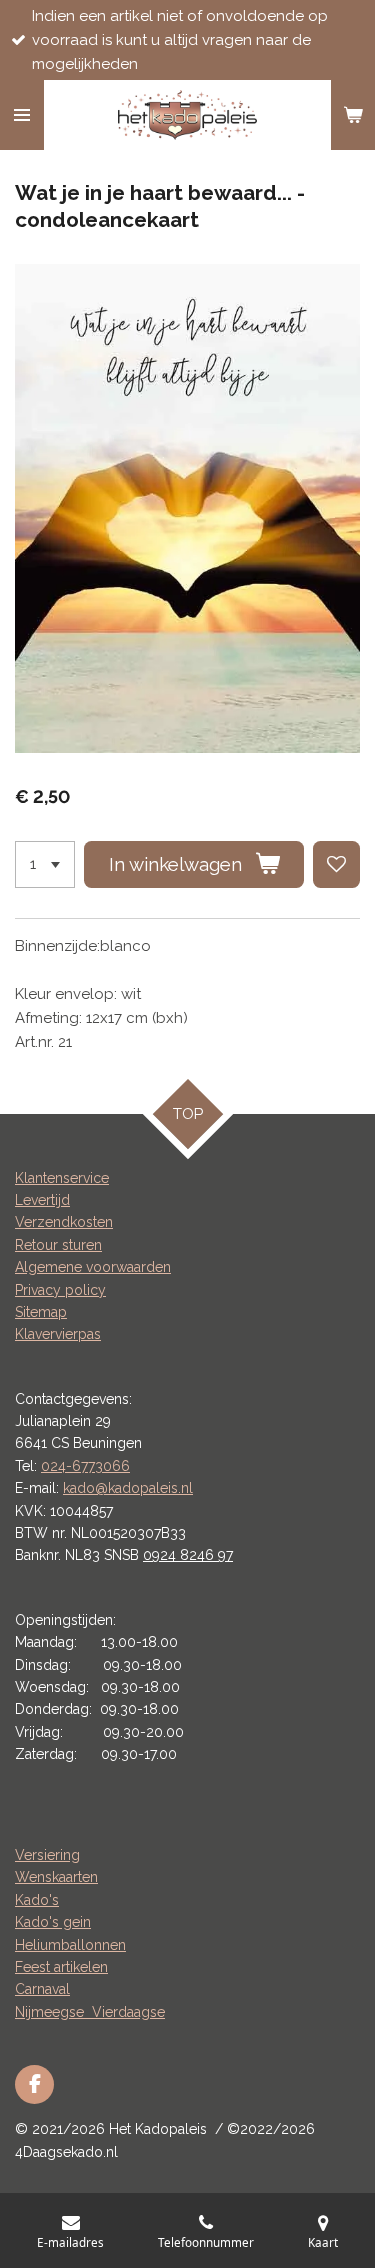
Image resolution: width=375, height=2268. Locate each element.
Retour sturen (58, 1245)
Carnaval (42, 1989)
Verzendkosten (64, 1222)
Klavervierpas (58, 1334)
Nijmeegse (53, 2012)
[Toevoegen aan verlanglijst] (336, 864)
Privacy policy (60, 1290)
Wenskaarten (56, 1877)
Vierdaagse (128, 2012)
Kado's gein (53, 1922)
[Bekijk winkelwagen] (353, 115)
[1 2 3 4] (45, 864)
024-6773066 (85, 1466)
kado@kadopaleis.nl (128, 1488)
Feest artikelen (61, 1967)
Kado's (37, 1900)
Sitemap (41, 1312)
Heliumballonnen (70, 1945)
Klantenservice (62, 1178)
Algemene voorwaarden (93, 1267)
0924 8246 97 (188, 1555)
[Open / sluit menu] (22, 115)
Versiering (47, 1855)
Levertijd (42, 1200)
